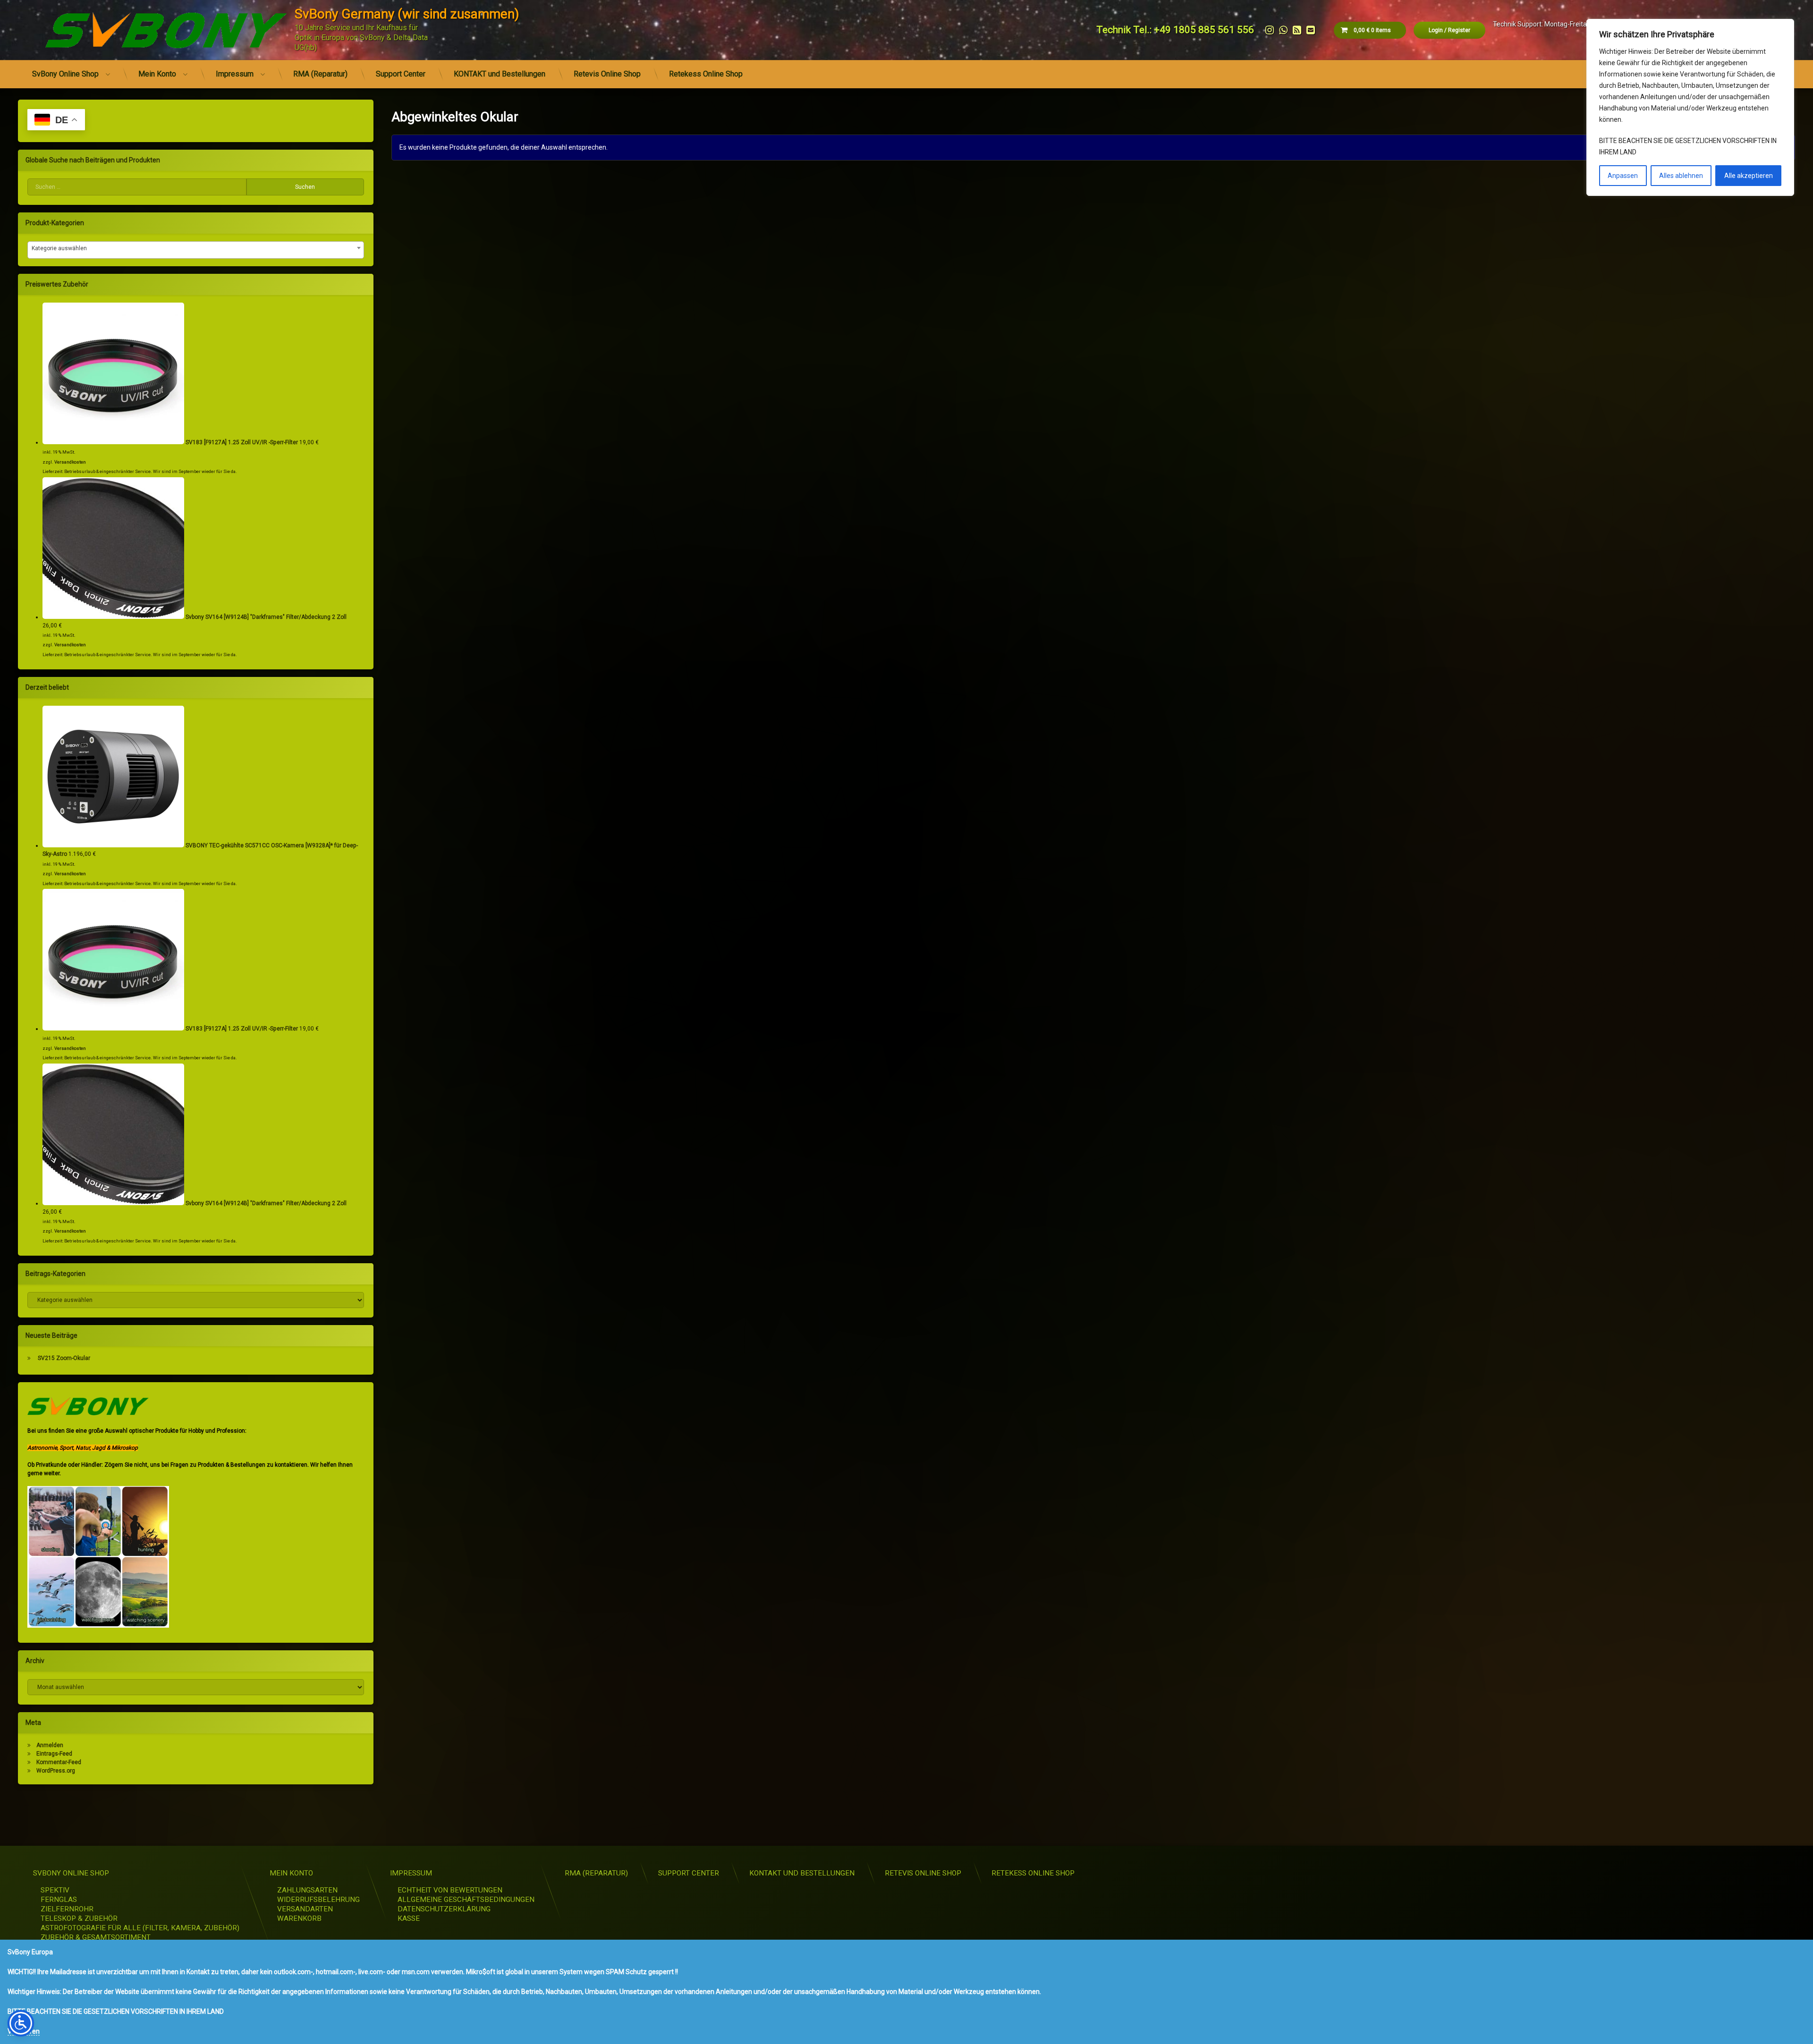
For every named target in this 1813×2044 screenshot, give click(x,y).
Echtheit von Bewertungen (450, 1890)
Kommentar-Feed (59, 1762)
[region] (1690, 107)
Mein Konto (157, 74)
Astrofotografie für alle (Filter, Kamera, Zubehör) (140, 1928)
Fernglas (59, 1900)
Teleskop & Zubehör (79, 1918)
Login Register (1449, 30)
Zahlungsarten (307, 1890)
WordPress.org (56, 1771)
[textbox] (196, 248)
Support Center (401, 74)
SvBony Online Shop (65, 74)
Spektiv (55, 1890)
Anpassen (1623, 176)
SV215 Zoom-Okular (64, 1358)
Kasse (409, 1918)
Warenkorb (299, 1918)
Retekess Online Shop (706, 74)
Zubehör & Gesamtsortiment (96, 1937)
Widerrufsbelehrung (318, 1900)
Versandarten (305, 1909)
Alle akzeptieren (1749, 176)
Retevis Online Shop (607, 74)
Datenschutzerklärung (444, 1909)
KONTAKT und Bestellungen (500, 74)
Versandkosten (70, 462)
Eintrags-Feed (54, 1754)
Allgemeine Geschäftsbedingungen (466, 1900)
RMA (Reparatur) (320, 74)
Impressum (235, 74)
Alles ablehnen (1681, 176)
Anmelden (50, 1745)
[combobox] (196, 250)
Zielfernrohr (67, 1909)
